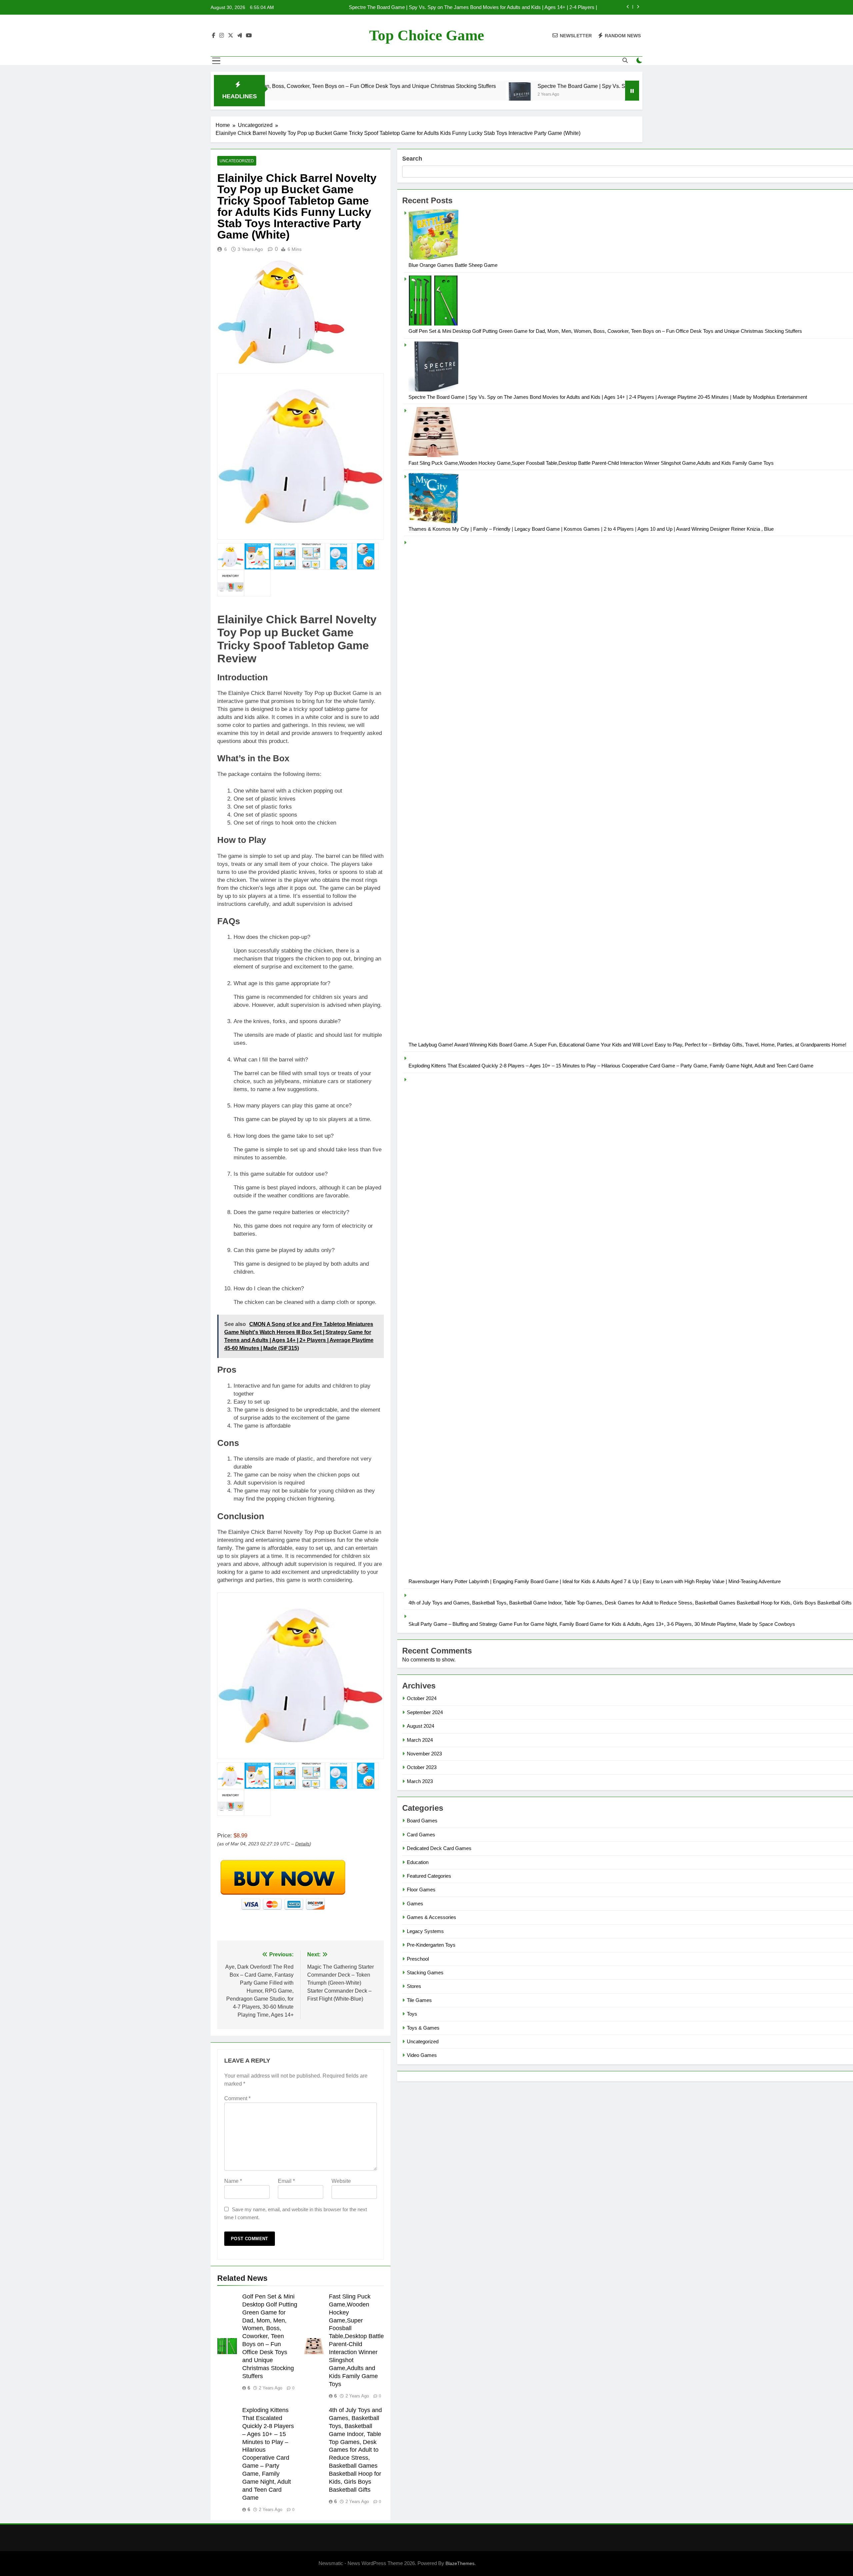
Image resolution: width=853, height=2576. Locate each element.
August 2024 (421, 1726)
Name (233, 2181)
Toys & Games (423, 2028)
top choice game (427, 35)
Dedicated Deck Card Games (439, 1848)
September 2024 (425, 1712)
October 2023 (422, 1767)
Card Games (421, 1835)
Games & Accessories (431, 1917)
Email (286, 2181)
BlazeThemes (460, 2563)
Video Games (422, 2055)
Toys (412, 2014)
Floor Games (421, 1890)
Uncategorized (237, 161)
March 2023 (420, 1781)
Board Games (422, 1821)
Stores (414, 1986)
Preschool (418, 1959)
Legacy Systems (425, 1931)
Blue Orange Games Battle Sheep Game (453, 265)
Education (418, 1862)
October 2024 (422, 1698)
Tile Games (419, 2000)
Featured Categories (429, 1876)
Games (415, 1904)
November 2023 (424, 1754)
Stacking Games (425, 1972)
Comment (237, 2098)
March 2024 (420, 1740)
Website (341, 2181)
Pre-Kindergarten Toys (431, 1945)
